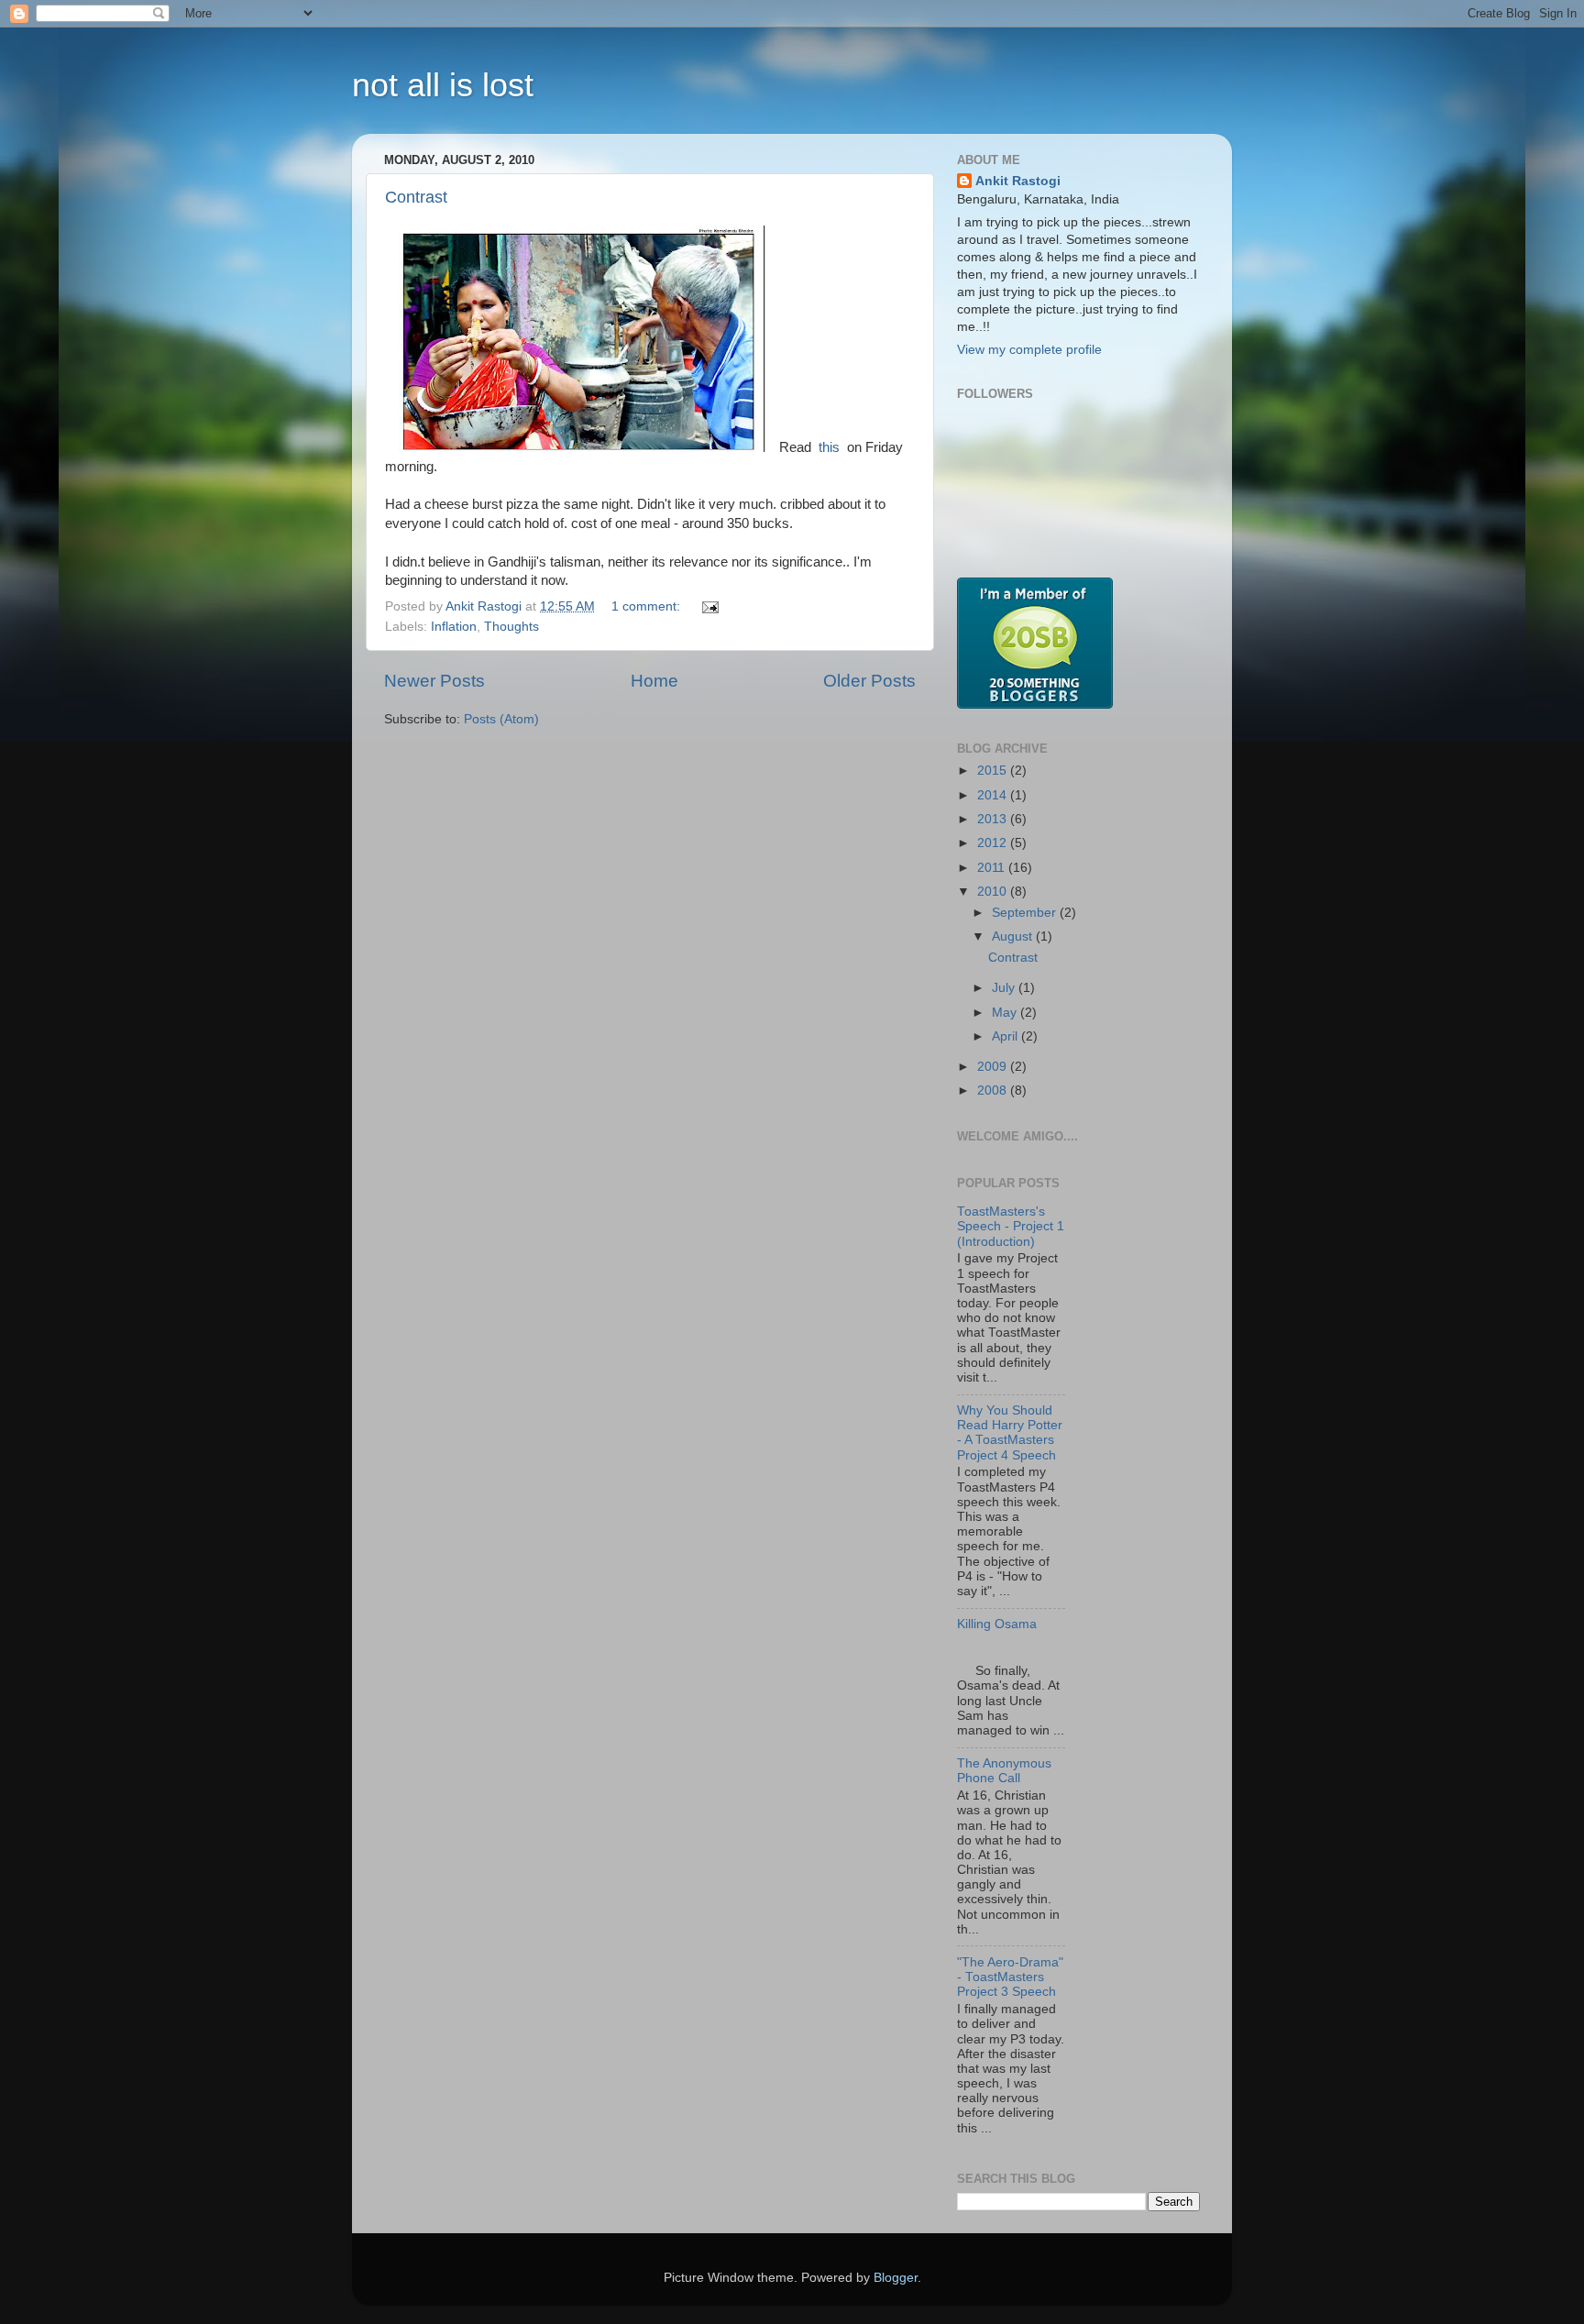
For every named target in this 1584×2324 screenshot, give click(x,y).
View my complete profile (1029, 350)
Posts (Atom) (501, 719)
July (1005, 988)
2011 (993, 868)
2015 (994, 771)
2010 (994, 892)
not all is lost (443, 85)
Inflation (454, 627)
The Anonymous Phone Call (1004, 1771)
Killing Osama (997, 1624)
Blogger (896, 2278)
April (1006, 1036)
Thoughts (511, 627)
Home (654, 681)
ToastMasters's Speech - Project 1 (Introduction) (1011, 1226)
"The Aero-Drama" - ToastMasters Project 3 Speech (1010, 1977)
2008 (994, 1090)
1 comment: (648, 606)
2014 (994, 795)
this (829, 447)
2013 (994, 819)
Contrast (416, 197)
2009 (994, 1067)
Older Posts (869, 681)
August (1014, 936)
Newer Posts (434, 681)
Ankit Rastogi (1018, 181)
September (1026, 913)
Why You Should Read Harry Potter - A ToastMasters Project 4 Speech (1010, 1433)
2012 (994, 843)
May (1006, 1013)
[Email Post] (709, 606)
